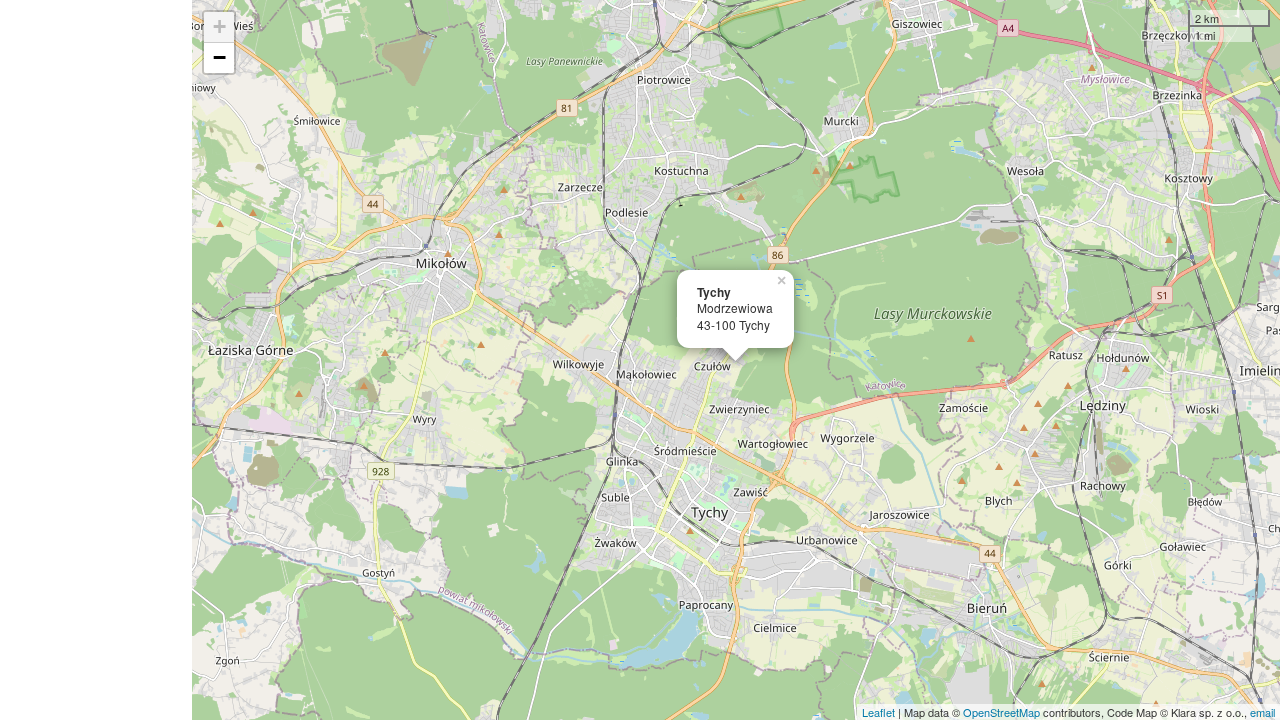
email (1262, 712)
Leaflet (878, 712)
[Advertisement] (96, 360)
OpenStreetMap (1001, 712)
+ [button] (219, 26)
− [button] (219, 57)
